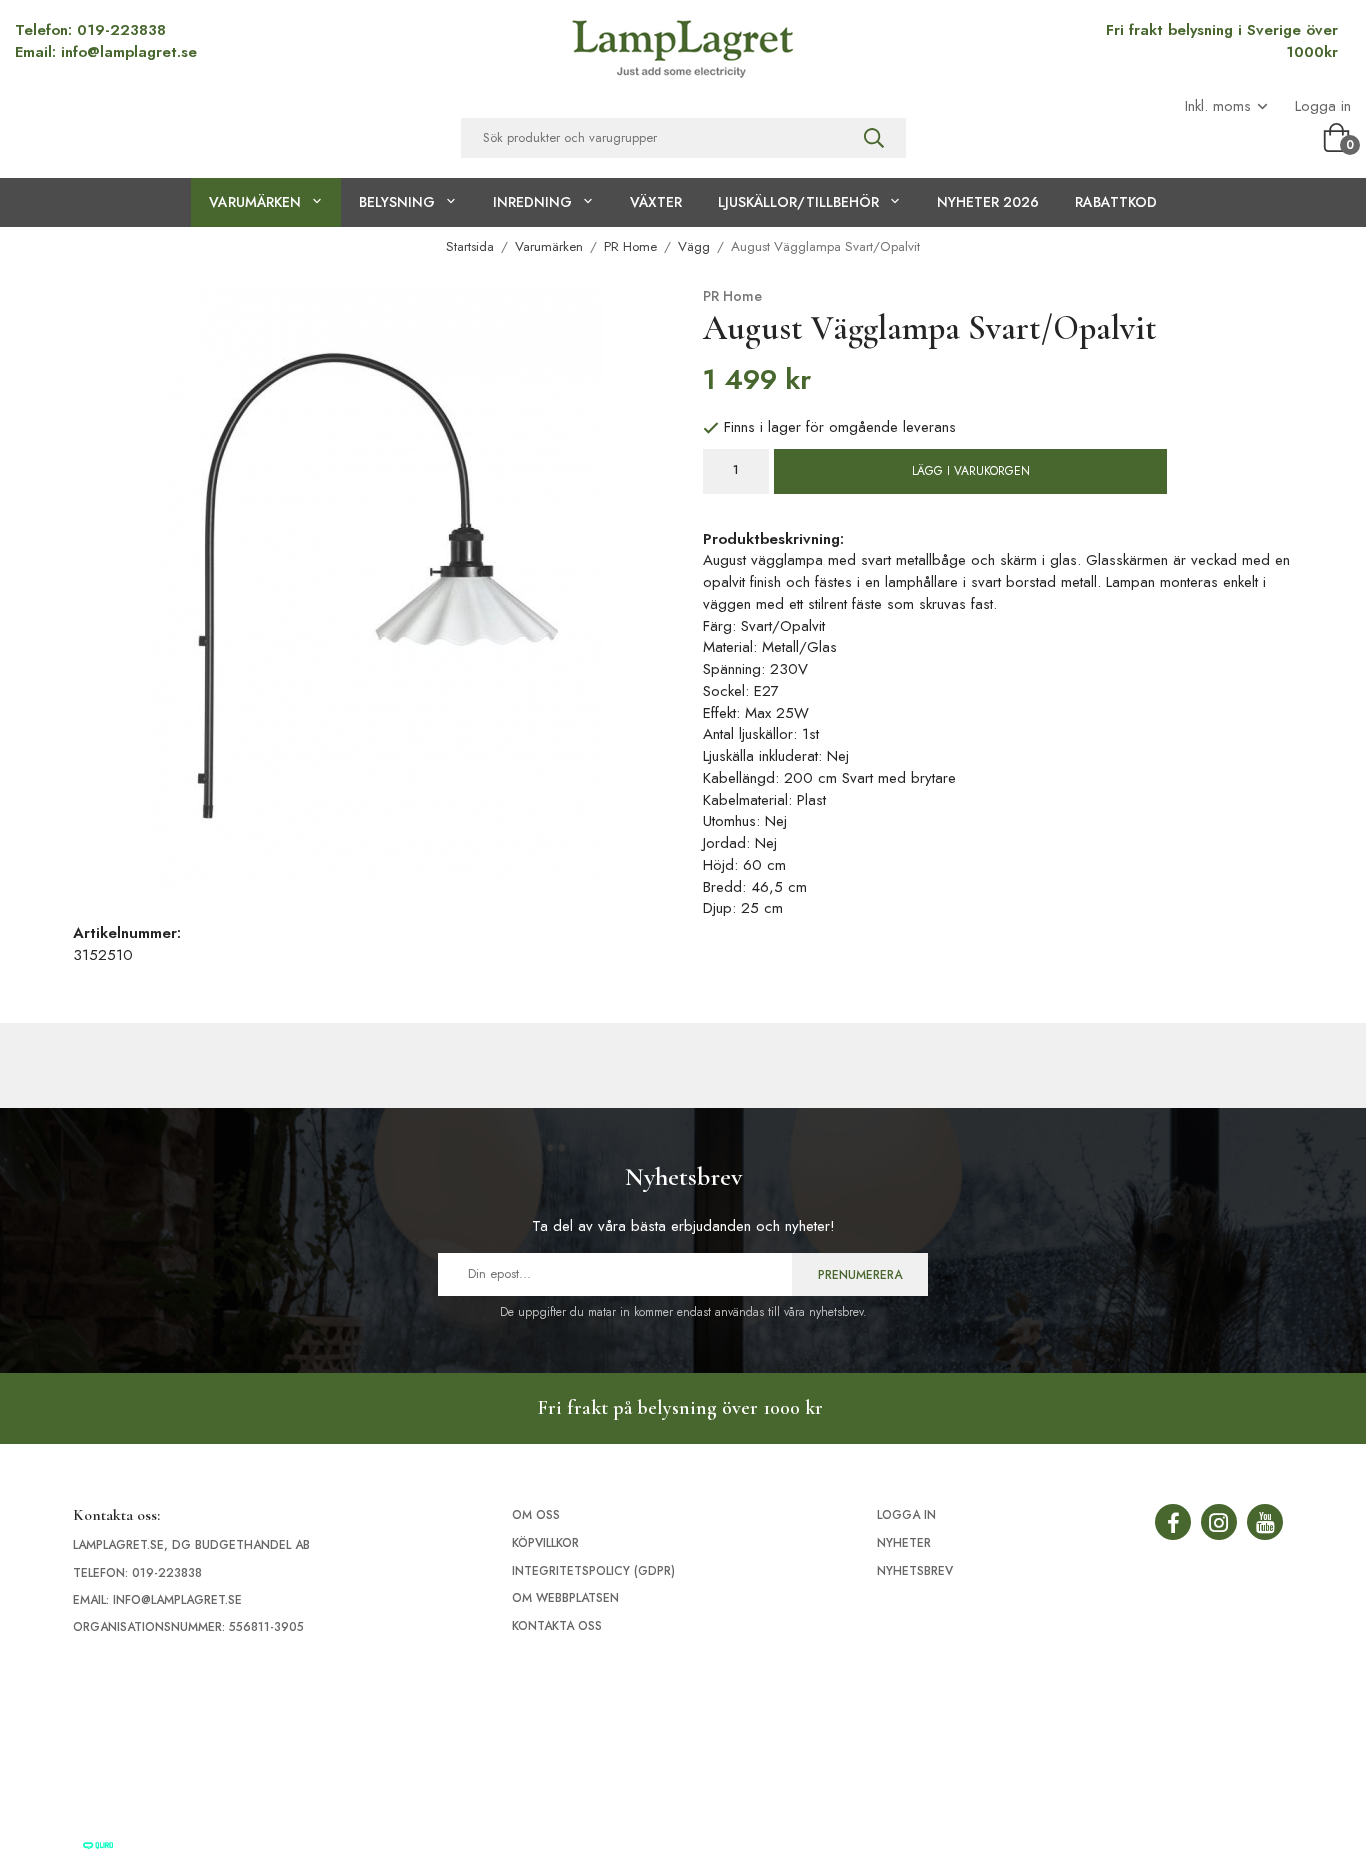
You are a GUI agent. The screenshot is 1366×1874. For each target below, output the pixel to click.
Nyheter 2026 (988, 202)
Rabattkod (1116, 202)
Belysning (397, 202)
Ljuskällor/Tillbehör (798, 202)
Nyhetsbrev (915, 1571)
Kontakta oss (557, 1626)
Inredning (532, 202)
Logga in (1323, 106)
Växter (656, 202)
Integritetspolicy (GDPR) (593, 1571)
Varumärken (255, 202)
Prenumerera (860, 1275)
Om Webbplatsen (565, 1598)
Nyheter (904, 1543)
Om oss (536, 1515)
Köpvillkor (545, 1543)
